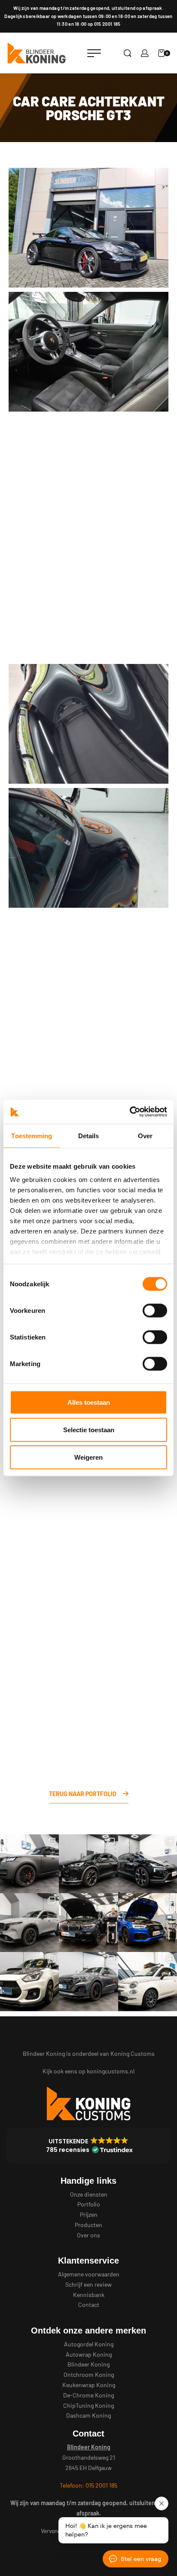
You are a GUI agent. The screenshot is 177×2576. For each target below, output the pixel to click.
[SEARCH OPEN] (128, 53)
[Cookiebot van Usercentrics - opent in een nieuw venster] (130, 1112)
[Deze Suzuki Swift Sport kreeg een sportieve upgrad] (29, 1981)
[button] (88, 2146)
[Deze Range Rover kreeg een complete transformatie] (29, 1864)
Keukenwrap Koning (89, 2385)
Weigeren (88, 1457)
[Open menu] (94, 53)
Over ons (88, 2235)
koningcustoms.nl (111, 2071)
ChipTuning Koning (88, 2405)
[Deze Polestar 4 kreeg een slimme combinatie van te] (148, 1864)
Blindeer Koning (88, 2364)
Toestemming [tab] (32, 1135)
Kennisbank (89, 2295)
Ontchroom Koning (89, 2374)
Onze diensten (89, 2194)
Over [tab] (145, 1135)
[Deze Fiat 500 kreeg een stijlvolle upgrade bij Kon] (148, 1981)
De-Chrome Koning (88, 2395)
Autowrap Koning (89, 2354)
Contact (89, 2305)
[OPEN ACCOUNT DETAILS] (145, 53)
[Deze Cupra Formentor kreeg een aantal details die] (88, 1864)
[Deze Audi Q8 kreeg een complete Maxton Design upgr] (88, 1981)
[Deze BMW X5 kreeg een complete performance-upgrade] (88, 1923)
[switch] (155, 1310)
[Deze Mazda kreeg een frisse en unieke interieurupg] (29, 1923)
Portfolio (89, 2204)
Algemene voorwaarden (89, 2274)
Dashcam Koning (88, 2415)
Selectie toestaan (89, 1429)
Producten (88, 2225)
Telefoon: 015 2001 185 (88, 2485)
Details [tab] (89, 1135)
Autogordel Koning (89, 2344)
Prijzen (89, 2214)
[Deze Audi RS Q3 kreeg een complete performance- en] (148, 1923)
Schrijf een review (88, 2284)
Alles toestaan (89, 1402)
